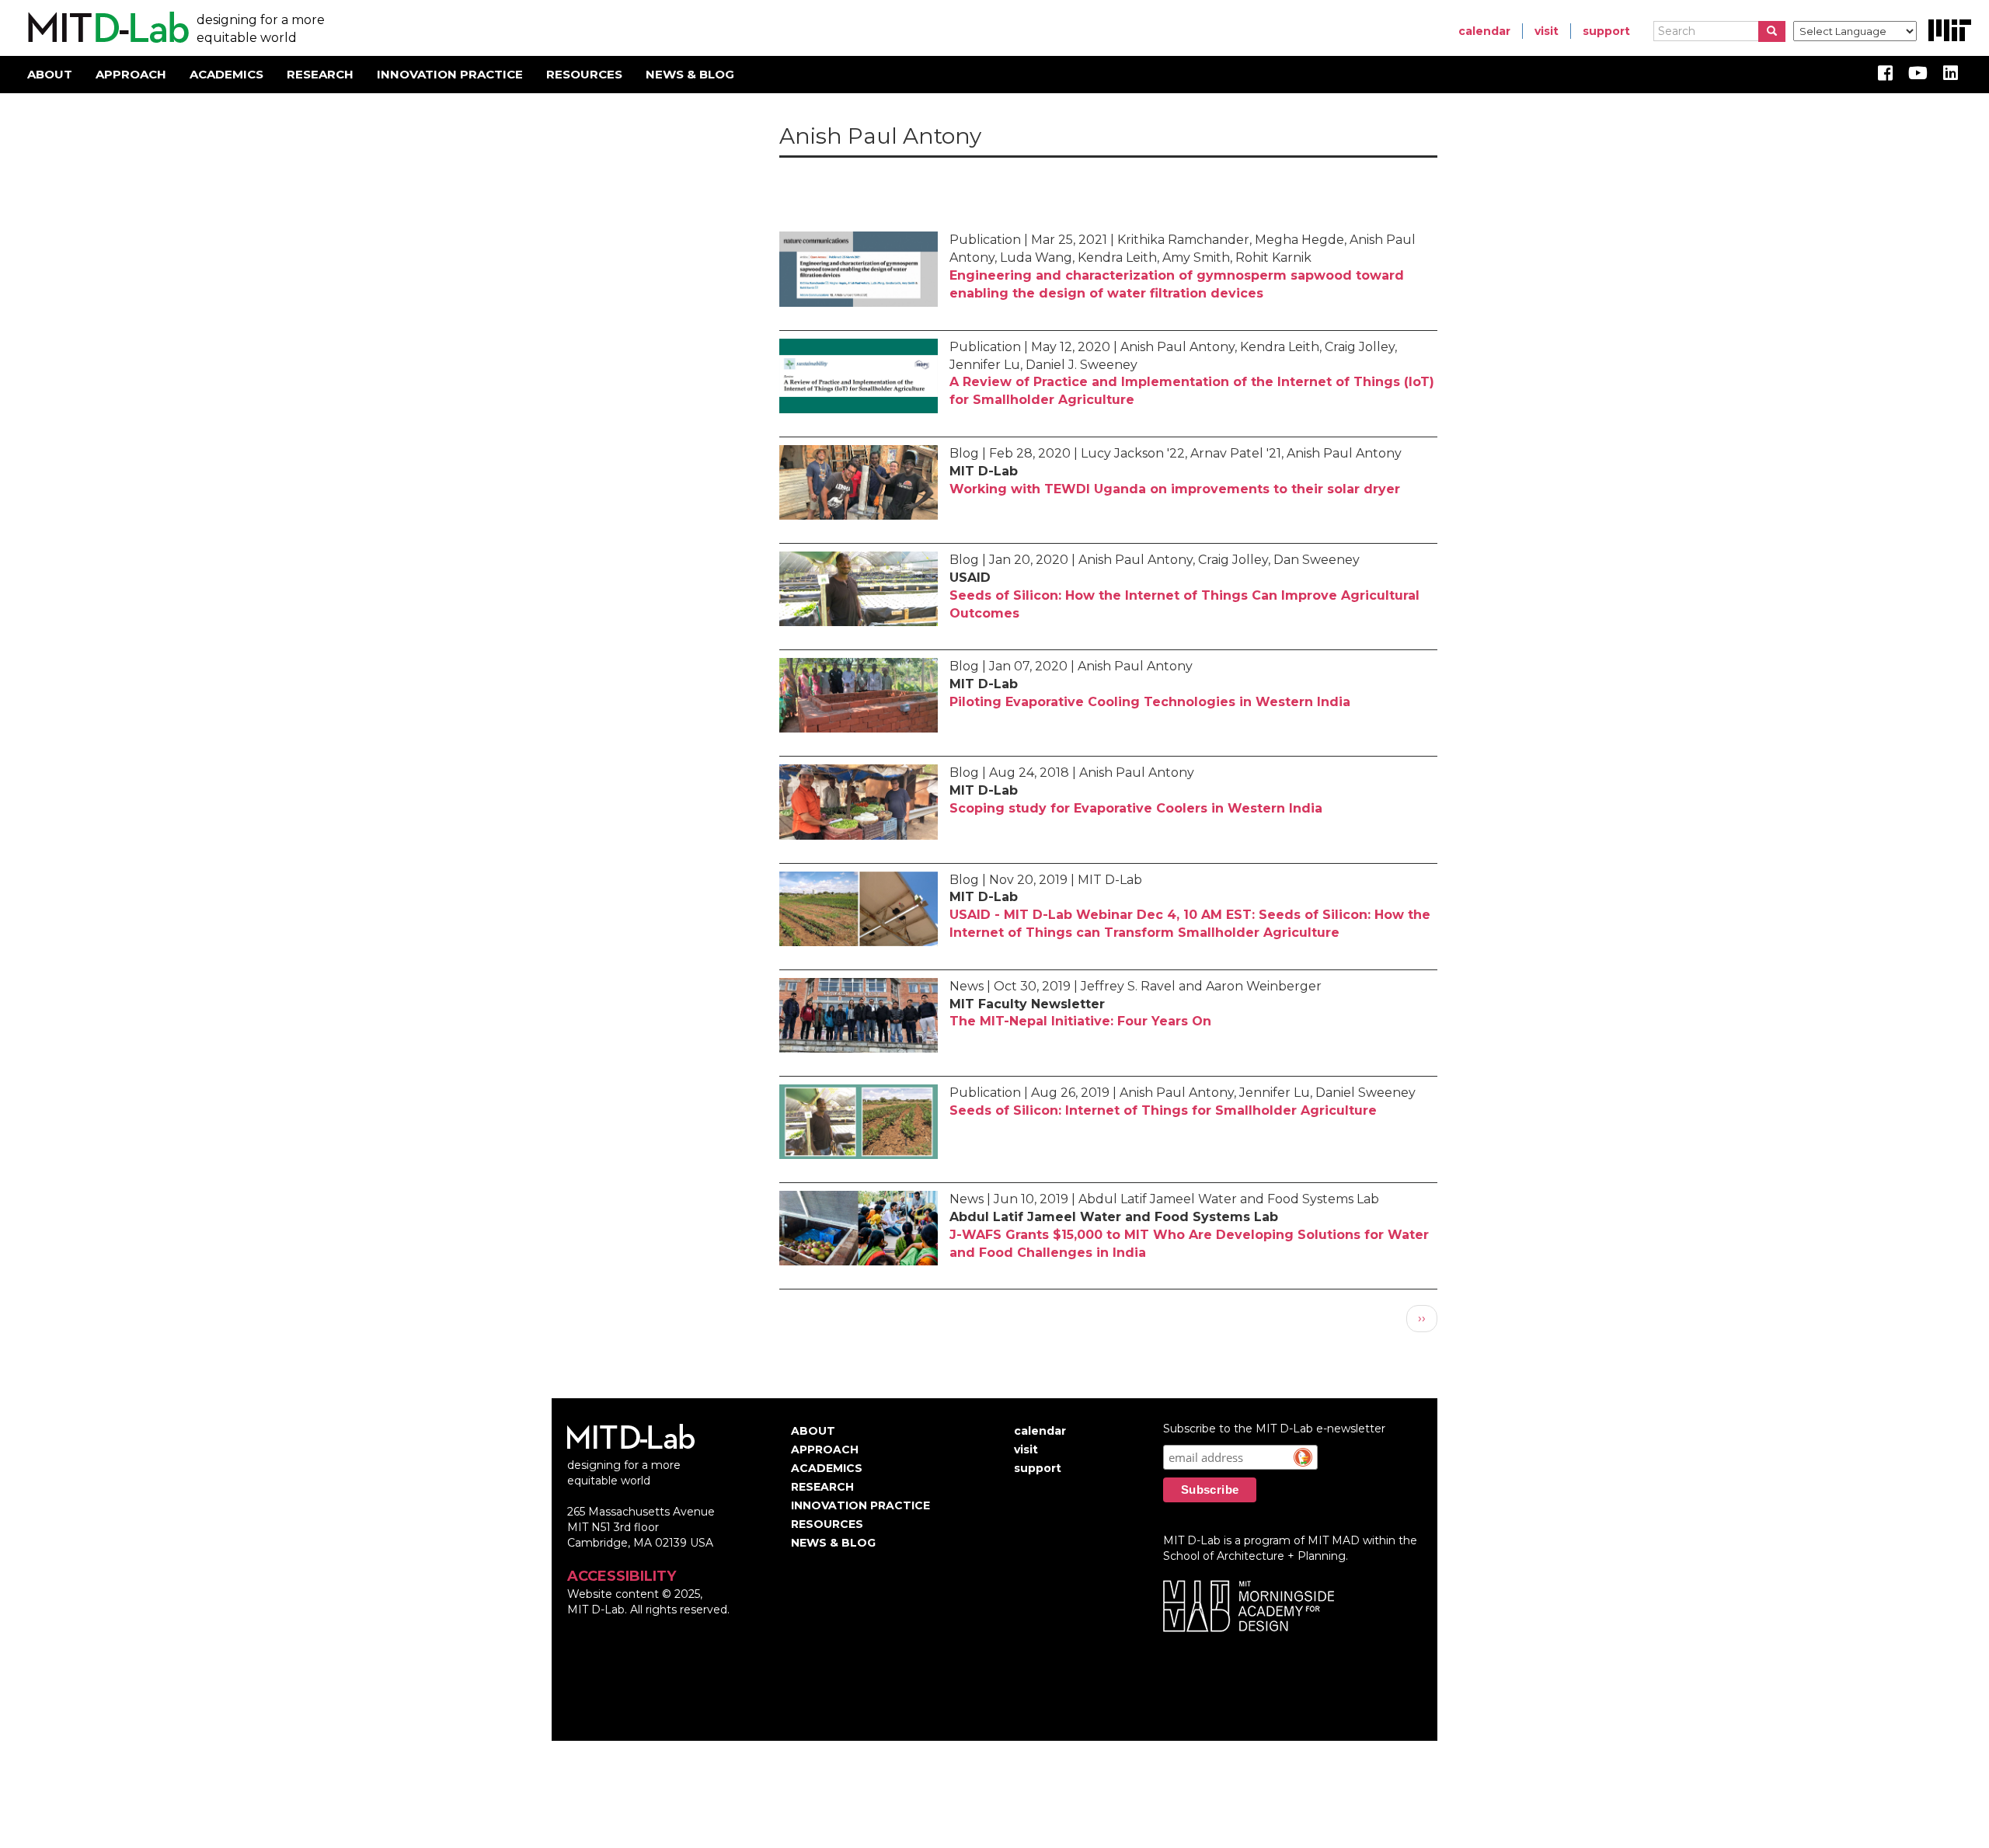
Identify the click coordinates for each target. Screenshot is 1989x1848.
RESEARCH (320, 74)
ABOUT (50, 74)
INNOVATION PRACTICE (450, 74)
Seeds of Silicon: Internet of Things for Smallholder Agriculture (1163, 1110)
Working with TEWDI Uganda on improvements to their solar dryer (1175, 489)
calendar (1484, 31)
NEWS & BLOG (690, 74)
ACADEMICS (226, 74)
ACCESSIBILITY (622, 1576)
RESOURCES (584, 74)
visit (1547, 31)
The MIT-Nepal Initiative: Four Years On (1080, 1021)
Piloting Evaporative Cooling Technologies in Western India (1150, 702)
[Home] (106, 28)
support (1606, 31)
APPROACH (131, 74)
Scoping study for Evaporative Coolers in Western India (1136, 808)
